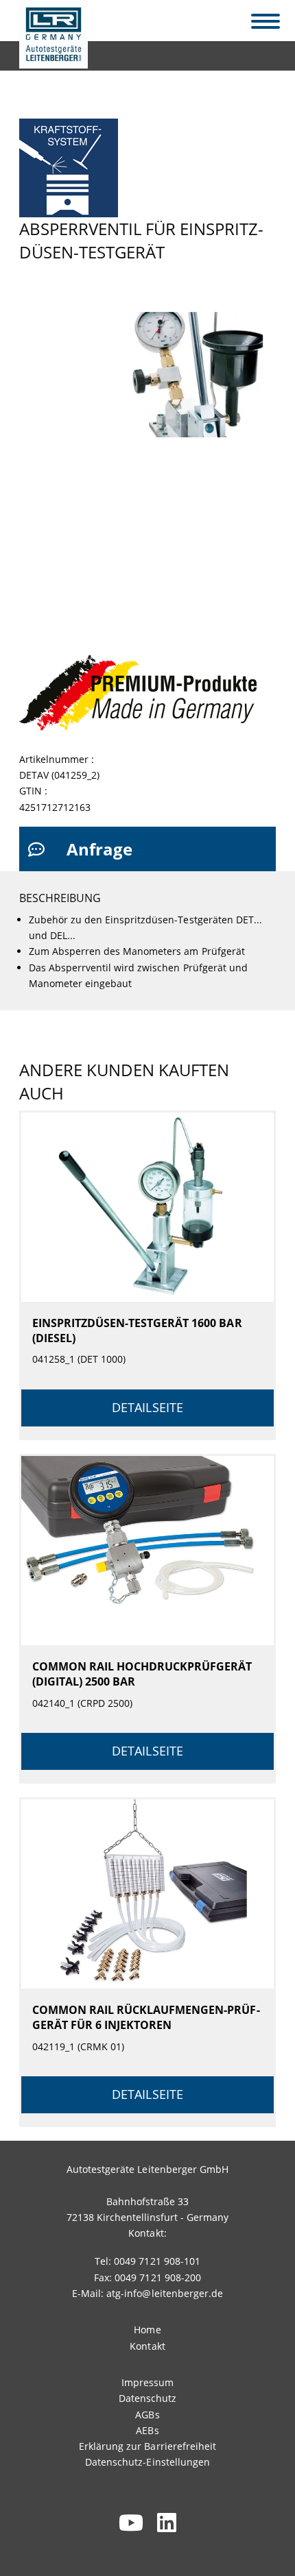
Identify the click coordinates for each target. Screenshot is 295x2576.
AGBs (147, 2415)
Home (147, 2330)
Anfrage (99, 849)
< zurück (47, 52)
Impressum (147, 2382)
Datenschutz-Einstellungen (147, 2462)
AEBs (147, 2430)
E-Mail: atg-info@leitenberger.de (147, 2293)
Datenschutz (147, 2398)
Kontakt (147, 2346)
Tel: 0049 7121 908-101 (147, 2261)
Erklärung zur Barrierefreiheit (147, 2446)
